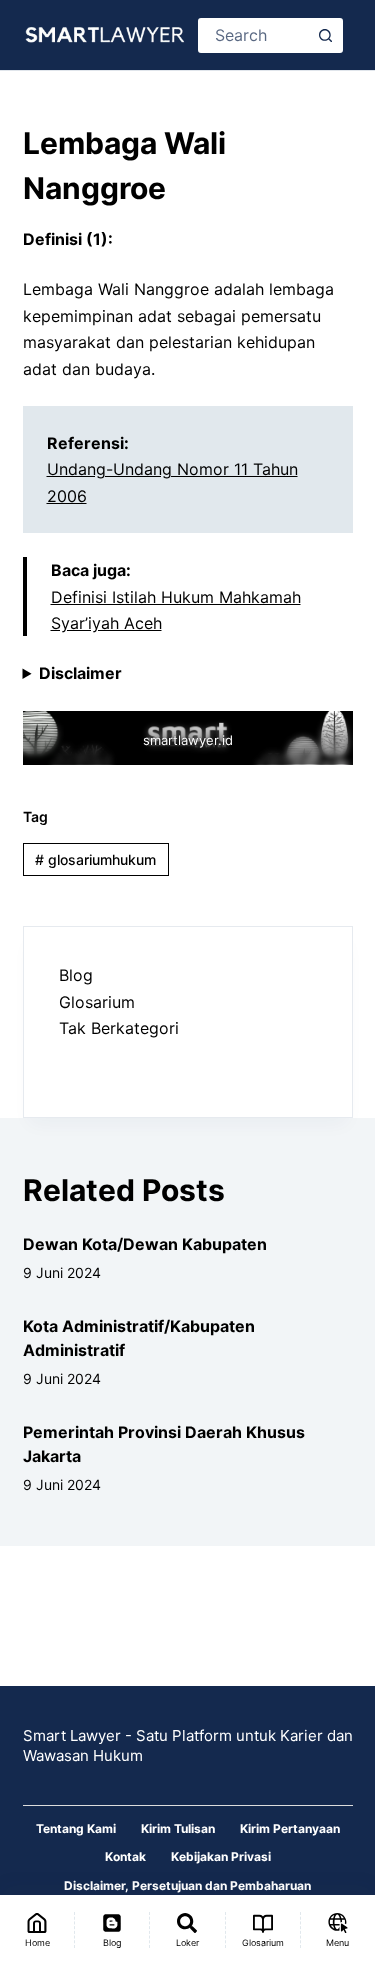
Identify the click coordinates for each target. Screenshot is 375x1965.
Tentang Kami (76, 1828)
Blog (76, 975)
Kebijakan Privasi (221, 1856)
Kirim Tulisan (178, 1828)
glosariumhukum (95, 859)
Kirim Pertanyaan (290, 1828)
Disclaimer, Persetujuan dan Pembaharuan (187, 1885)
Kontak (125, 1856)
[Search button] (325, 35)
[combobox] (255, 35)
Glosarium (97, 1002)
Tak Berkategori (119, 1028)
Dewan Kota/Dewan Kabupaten (145, 1244)
